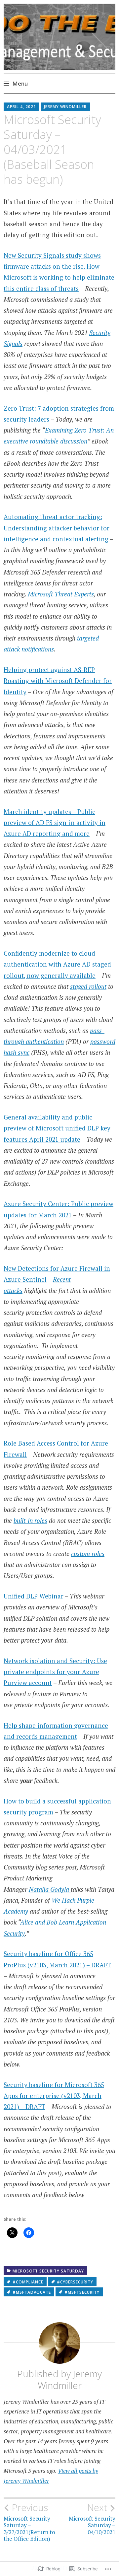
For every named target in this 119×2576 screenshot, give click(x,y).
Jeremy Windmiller (65, 107)
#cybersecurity (75, 2282)
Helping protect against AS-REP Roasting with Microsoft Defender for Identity (58, 681)
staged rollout (88, 986)
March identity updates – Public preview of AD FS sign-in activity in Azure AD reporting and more (55, 823)
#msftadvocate (32, 2292)
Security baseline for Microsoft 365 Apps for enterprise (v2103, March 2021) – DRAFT (54, 2096)
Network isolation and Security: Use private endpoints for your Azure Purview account (55, 1672)
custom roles (88, 1554)
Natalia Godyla (50, 1889)
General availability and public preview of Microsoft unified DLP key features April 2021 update (57, 1128)
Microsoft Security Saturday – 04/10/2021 (92, 2519)
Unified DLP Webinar (34, 1596)
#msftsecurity (82, 2292)
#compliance (28, 2282)
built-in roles (30, 1520)
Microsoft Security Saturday (48, 2271)
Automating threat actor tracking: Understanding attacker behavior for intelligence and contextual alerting (57, 528)
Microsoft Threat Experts (61, 594)
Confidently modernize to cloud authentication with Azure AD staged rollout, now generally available (57, 964)
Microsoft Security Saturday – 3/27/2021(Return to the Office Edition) (29, 2522)
